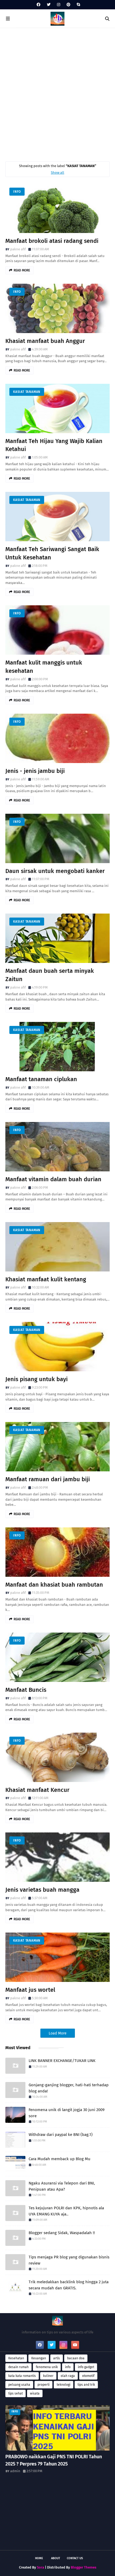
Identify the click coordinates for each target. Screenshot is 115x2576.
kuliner (48, 2376)
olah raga (68, 2376)
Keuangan (39, 2358)
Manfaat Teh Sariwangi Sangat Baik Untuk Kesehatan (52, 553)
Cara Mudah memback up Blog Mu (60, 2159)
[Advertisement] (57, 93)
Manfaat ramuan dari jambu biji (48, 1479)
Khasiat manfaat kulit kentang (46, 1279)
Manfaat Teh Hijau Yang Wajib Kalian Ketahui (54, 445)
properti (43, 2385)
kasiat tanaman (27, 392)
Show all (57, 173)
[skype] (78, 5)
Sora (41, 2567)
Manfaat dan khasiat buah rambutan (54, 1585)
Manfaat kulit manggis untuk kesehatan (44, 667)
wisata (35, 2393)
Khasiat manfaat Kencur (37, 1790)
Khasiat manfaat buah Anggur (45, 341)
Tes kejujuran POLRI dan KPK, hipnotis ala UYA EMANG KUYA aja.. (66, 2211)
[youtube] (75, 2345)
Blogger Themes (84, 2567)
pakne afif (18, 249)
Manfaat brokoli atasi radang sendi (52, 241)
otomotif (88, 2376)
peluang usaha (19, 2385)
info (17, 192)
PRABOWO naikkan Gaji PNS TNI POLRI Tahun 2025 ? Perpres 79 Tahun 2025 (54, 2460)
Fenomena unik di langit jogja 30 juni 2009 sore (67, 2113)
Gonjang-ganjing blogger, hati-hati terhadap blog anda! (69, 2088)
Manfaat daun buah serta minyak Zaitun (50, 975)
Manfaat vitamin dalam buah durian (53, 1179)
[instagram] (59, 5)
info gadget (86, 2367)
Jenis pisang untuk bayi (37, 1379)
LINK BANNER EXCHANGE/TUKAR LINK (62, 2061)
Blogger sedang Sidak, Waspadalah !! (62, 2233)
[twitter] (49, 5)
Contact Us (75, 2558)
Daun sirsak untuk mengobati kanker (55, 871)
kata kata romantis (22, 2376)
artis (57, 2358)
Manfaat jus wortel (30, 1990)
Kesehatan (16, 2358)
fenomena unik (47, 2367)
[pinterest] (68, 5)
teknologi (64, 2385)
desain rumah (18, 2367)
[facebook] (39, 5)
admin (15, 2471)
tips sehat (16, 2393)
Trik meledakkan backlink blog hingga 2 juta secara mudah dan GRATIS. (69, 2285)
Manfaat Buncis (26, 1690)
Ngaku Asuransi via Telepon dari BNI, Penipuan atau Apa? (62, 2186)
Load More (58, 2033)
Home (39, 2558)
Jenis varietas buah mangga (42, 1890)
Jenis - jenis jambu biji (35, 771)
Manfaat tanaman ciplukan (41, 1079)
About (56, 2558)
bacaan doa (76, 2358)
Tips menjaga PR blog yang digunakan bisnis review (69, 2260)
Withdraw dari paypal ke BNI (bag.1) (61, 2135)
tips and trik (86, 2385)
